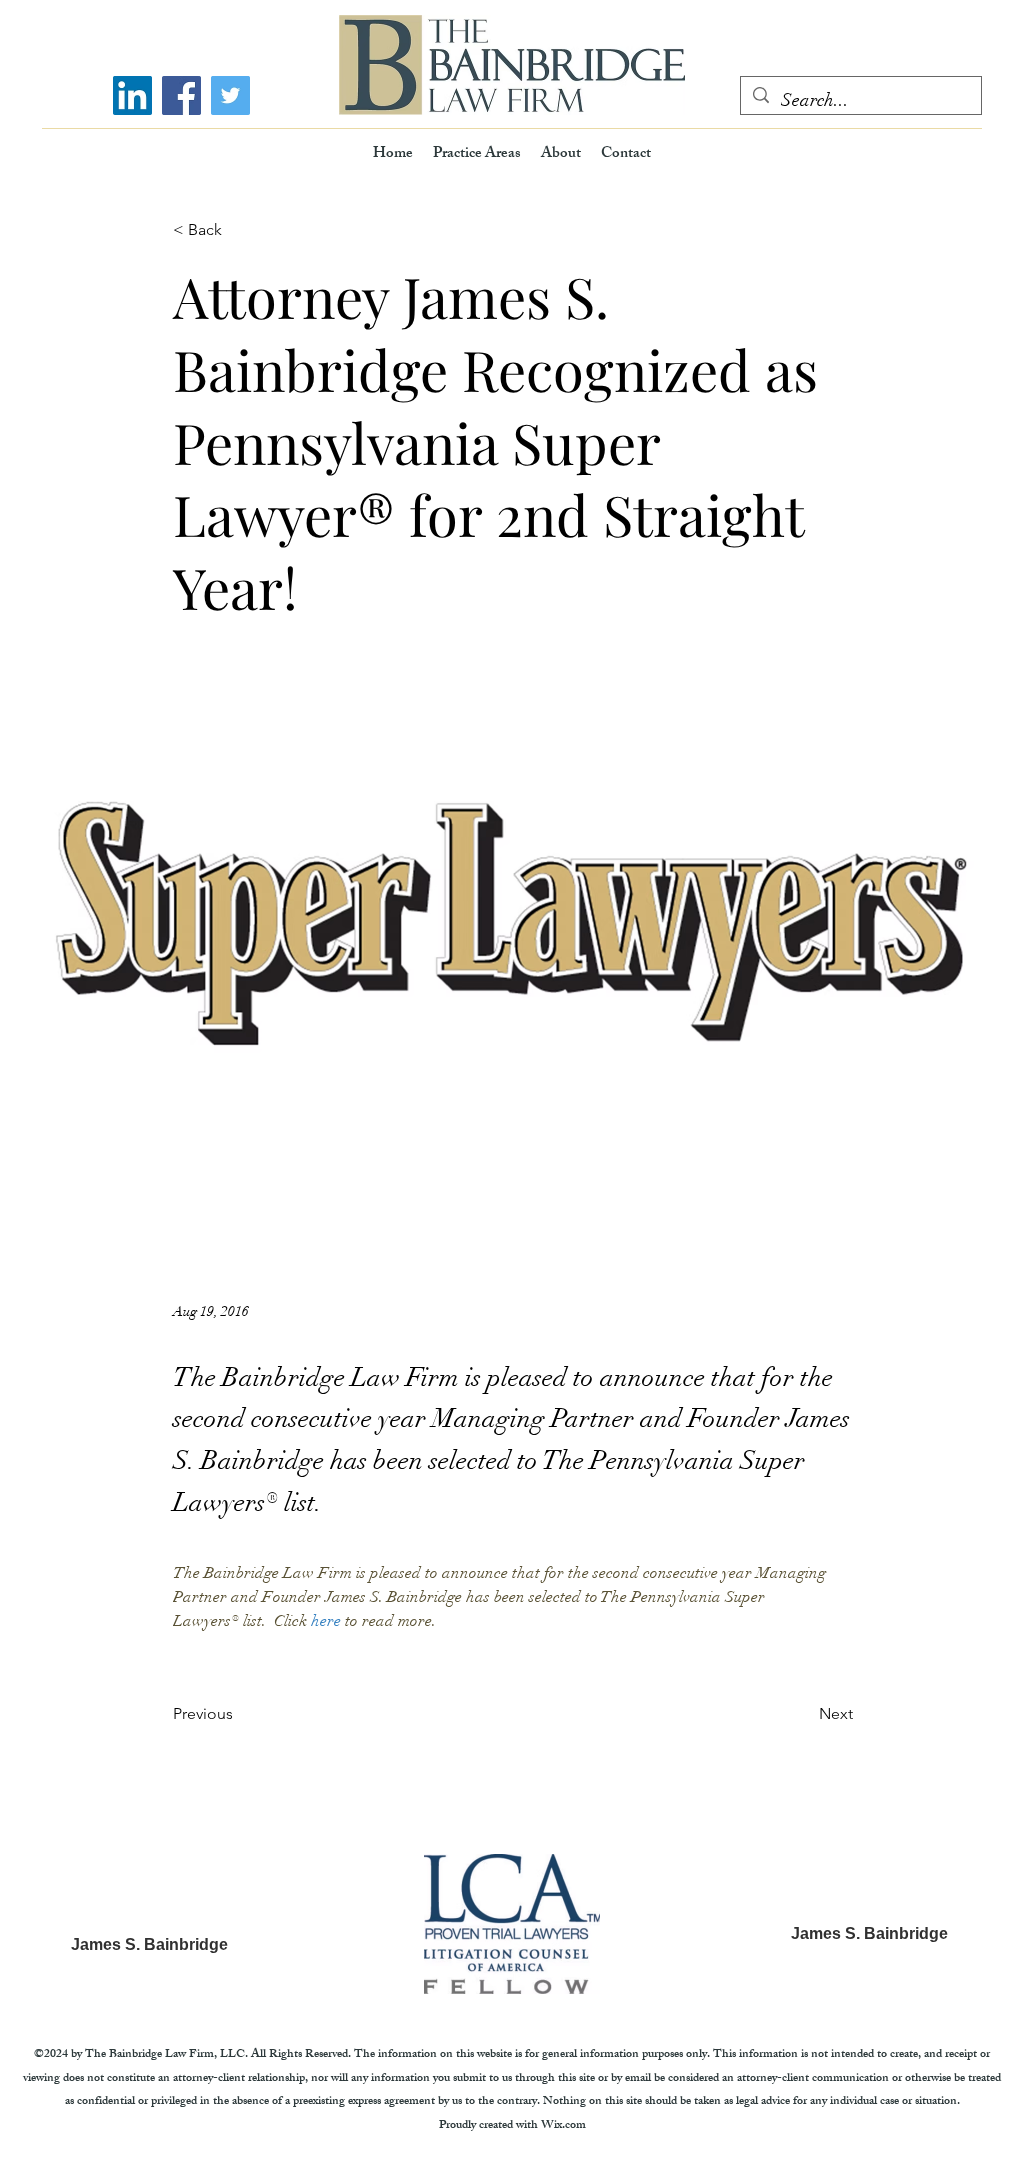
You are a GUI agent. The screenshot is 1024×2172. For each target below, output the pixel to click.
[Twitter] (230, 95)
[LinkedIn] (132, 95)
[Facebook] (181, 95)
